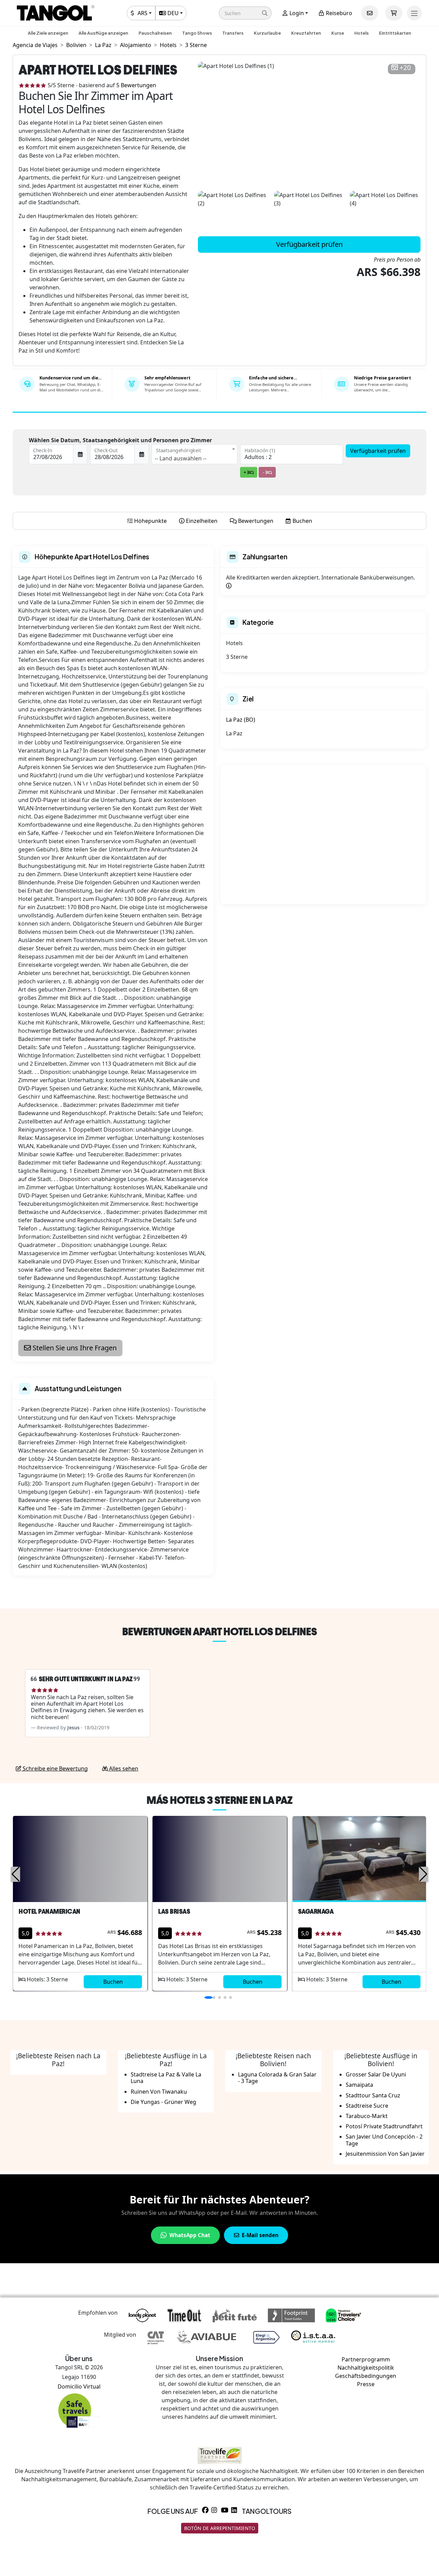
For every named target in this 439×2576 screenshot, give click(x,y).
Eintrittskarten (395, 33)
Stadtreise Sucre (367, 2106)
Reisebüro (338, 13)
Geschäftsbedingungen (366, 2376)
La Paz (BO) (241, 720)
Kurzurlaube (267, 33)
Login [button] (296, 13)
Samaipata (359, 2085)
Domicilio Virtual (79, 2386)
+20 (405, 68)
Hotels (361, 33)
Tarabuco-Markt (367, 2116)
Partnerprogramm (366, 2359)
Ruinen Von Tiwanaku (159, 2092)
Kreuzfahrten (306, 33)
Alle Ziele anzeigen (48, 33)
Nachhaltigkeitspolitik (366, 2368)
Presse (366, 2384)
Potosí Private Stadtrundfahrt (384, 2126)
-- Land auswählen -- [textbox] (181, 458)
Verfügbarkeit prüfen (309, 244)
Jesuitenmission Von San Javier (385, 2154)
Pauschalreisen (155, 33)
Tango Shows (197, 33)
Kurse (338, 33)
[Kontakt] (370, 13)
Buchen (113, 1982)
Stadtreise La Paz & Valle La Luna (166, 2078)
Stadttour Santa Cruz (373, 2095)
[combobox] (194, 454)
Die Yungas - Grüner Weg (163, 2102)
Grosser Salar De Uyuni (376, 2074)
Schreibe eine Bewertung (55, 1768)
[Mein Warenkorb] (394, 13)
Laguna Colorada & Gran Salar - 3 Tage (277, 2078)
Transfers (233, 33)
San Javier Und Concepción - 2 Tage (384, 2140)
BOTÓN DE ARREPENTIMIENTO (220, 2528)
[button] (245, 13)
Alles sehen (123, 1768)
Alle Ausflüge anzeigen (103, 33)
